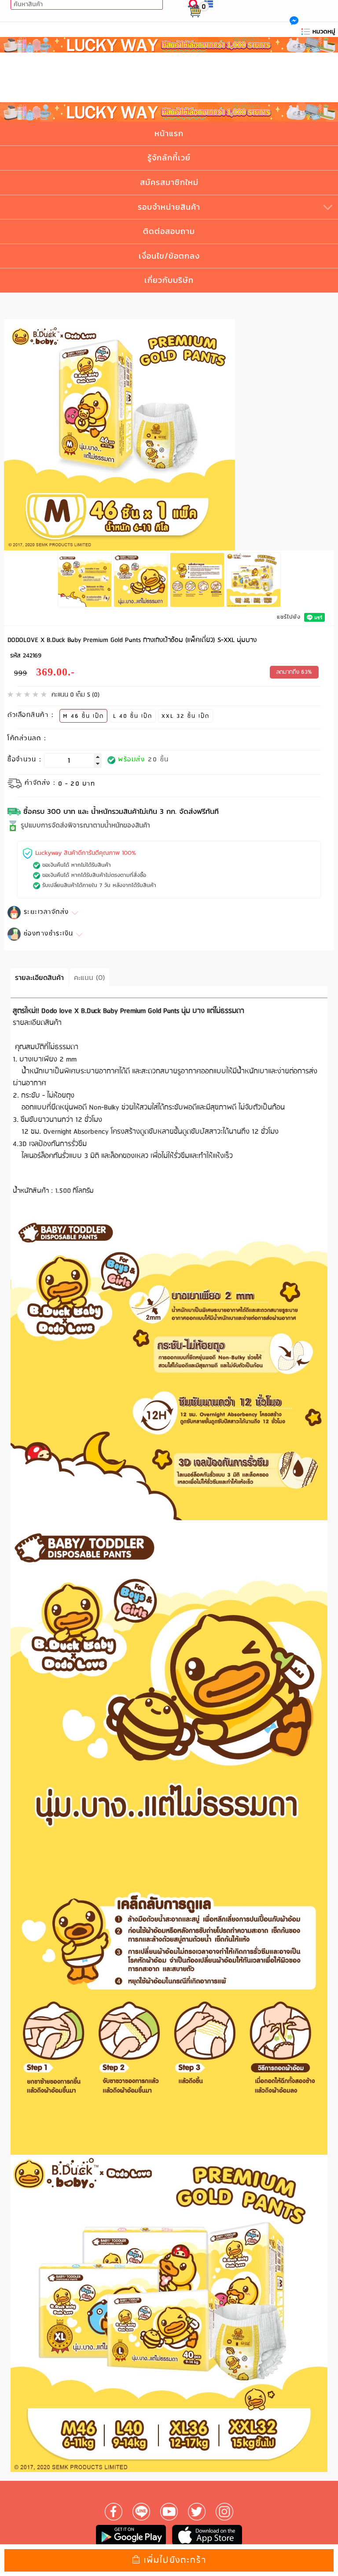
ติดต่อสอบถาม (169, 231)
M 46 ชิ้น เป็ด (83, 716)
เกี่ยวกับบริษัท (169, 280)
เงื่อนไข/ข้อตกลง (169, 256)
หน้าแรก (169, 133)
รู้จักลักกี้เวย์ (169, 158)
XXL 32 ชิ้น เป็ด (186, 716)
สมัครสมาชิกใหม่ (169, 182)
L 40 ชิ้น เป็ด (133, 716)
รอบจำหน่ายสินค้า (169, 207)
